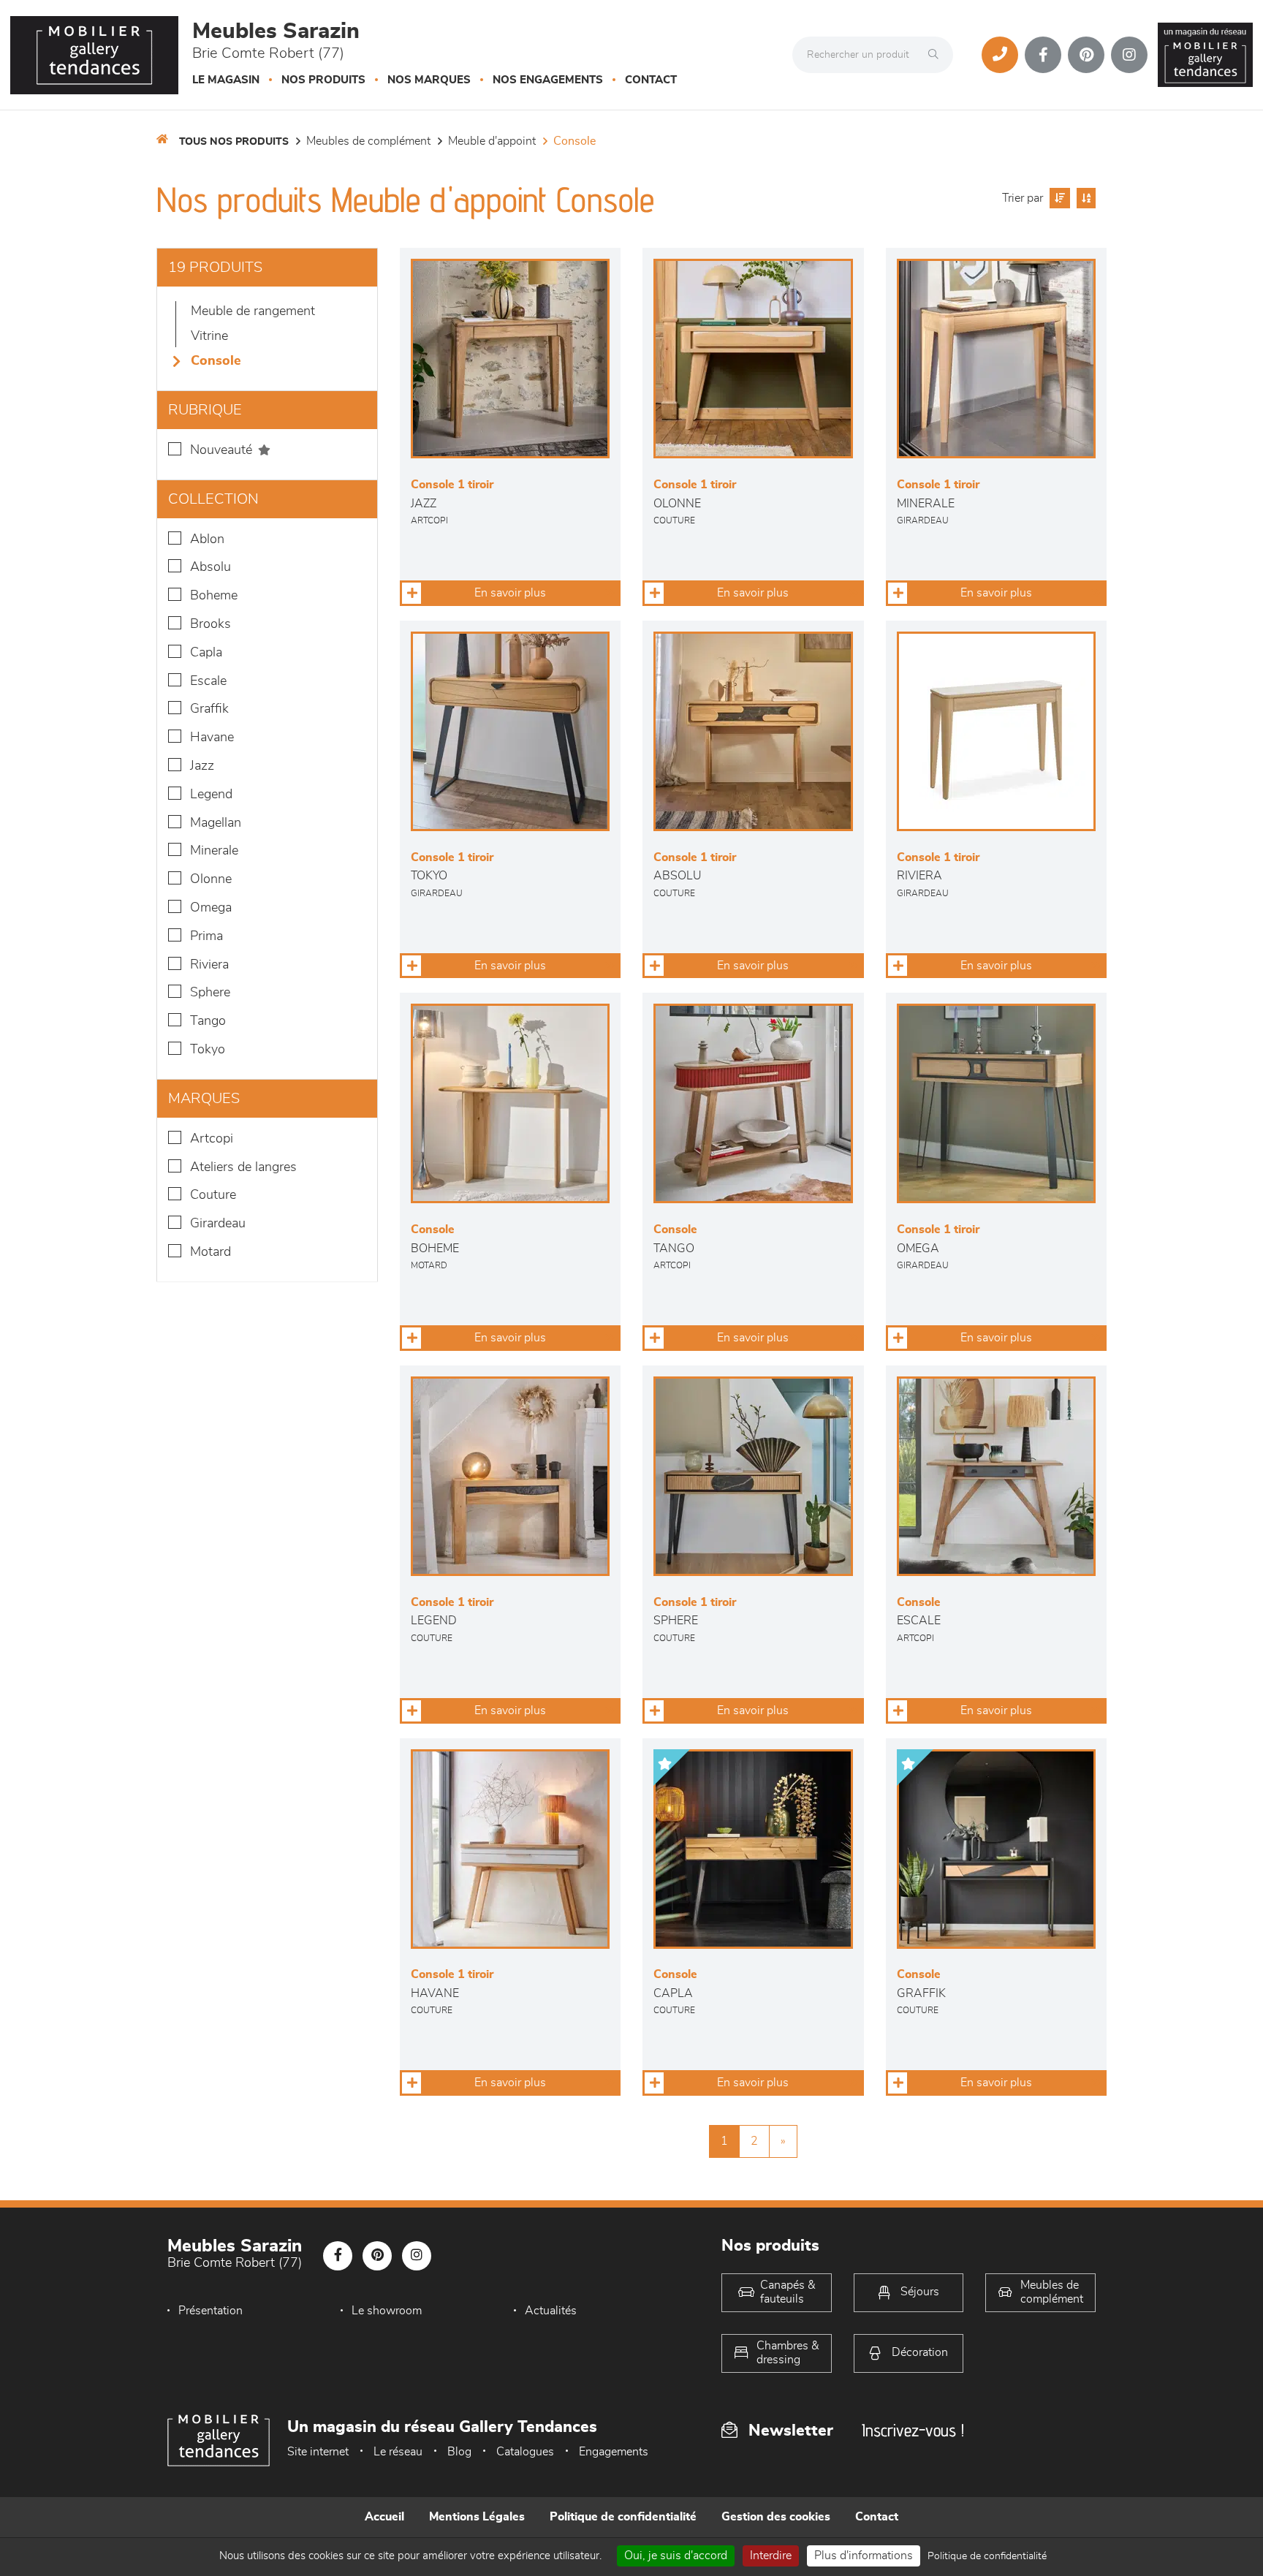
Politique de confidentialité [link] (987, 2556)
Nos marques (429, 80)
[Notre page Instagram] (1129, 55)
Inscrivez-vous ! (913, 2430)
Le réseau (398, 2452)
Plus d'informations (864, 2556)
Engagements (614, 2452)
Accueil (384, 2517)
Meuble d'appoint (492, 141)
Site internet (318, 2452)
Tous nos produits (234, 142)
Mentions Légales (477, 2517)
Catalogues (525, 2452)
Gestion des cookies (776, 2517)
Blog (459, 2452)
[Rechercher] (937, 55)
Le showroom (387, 2311)
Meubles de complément (368, 141)
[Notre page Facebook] (1043, 55)
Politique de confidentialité (623, 2517)
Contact (651, 80)
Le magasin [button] (226, 80)
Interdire (771, 2556)
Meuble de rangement (253, 311)
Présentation (210, 2311)
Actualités (551, 2311)
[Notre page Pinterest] (1086, 55)
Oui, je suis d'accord (676, 2556)
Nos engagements (548, 80)
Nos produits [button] (323, 80)
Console (574, 141)
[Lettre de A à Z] (1084, 198)
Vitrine (209, 336)
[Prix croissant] (1058, 198)
